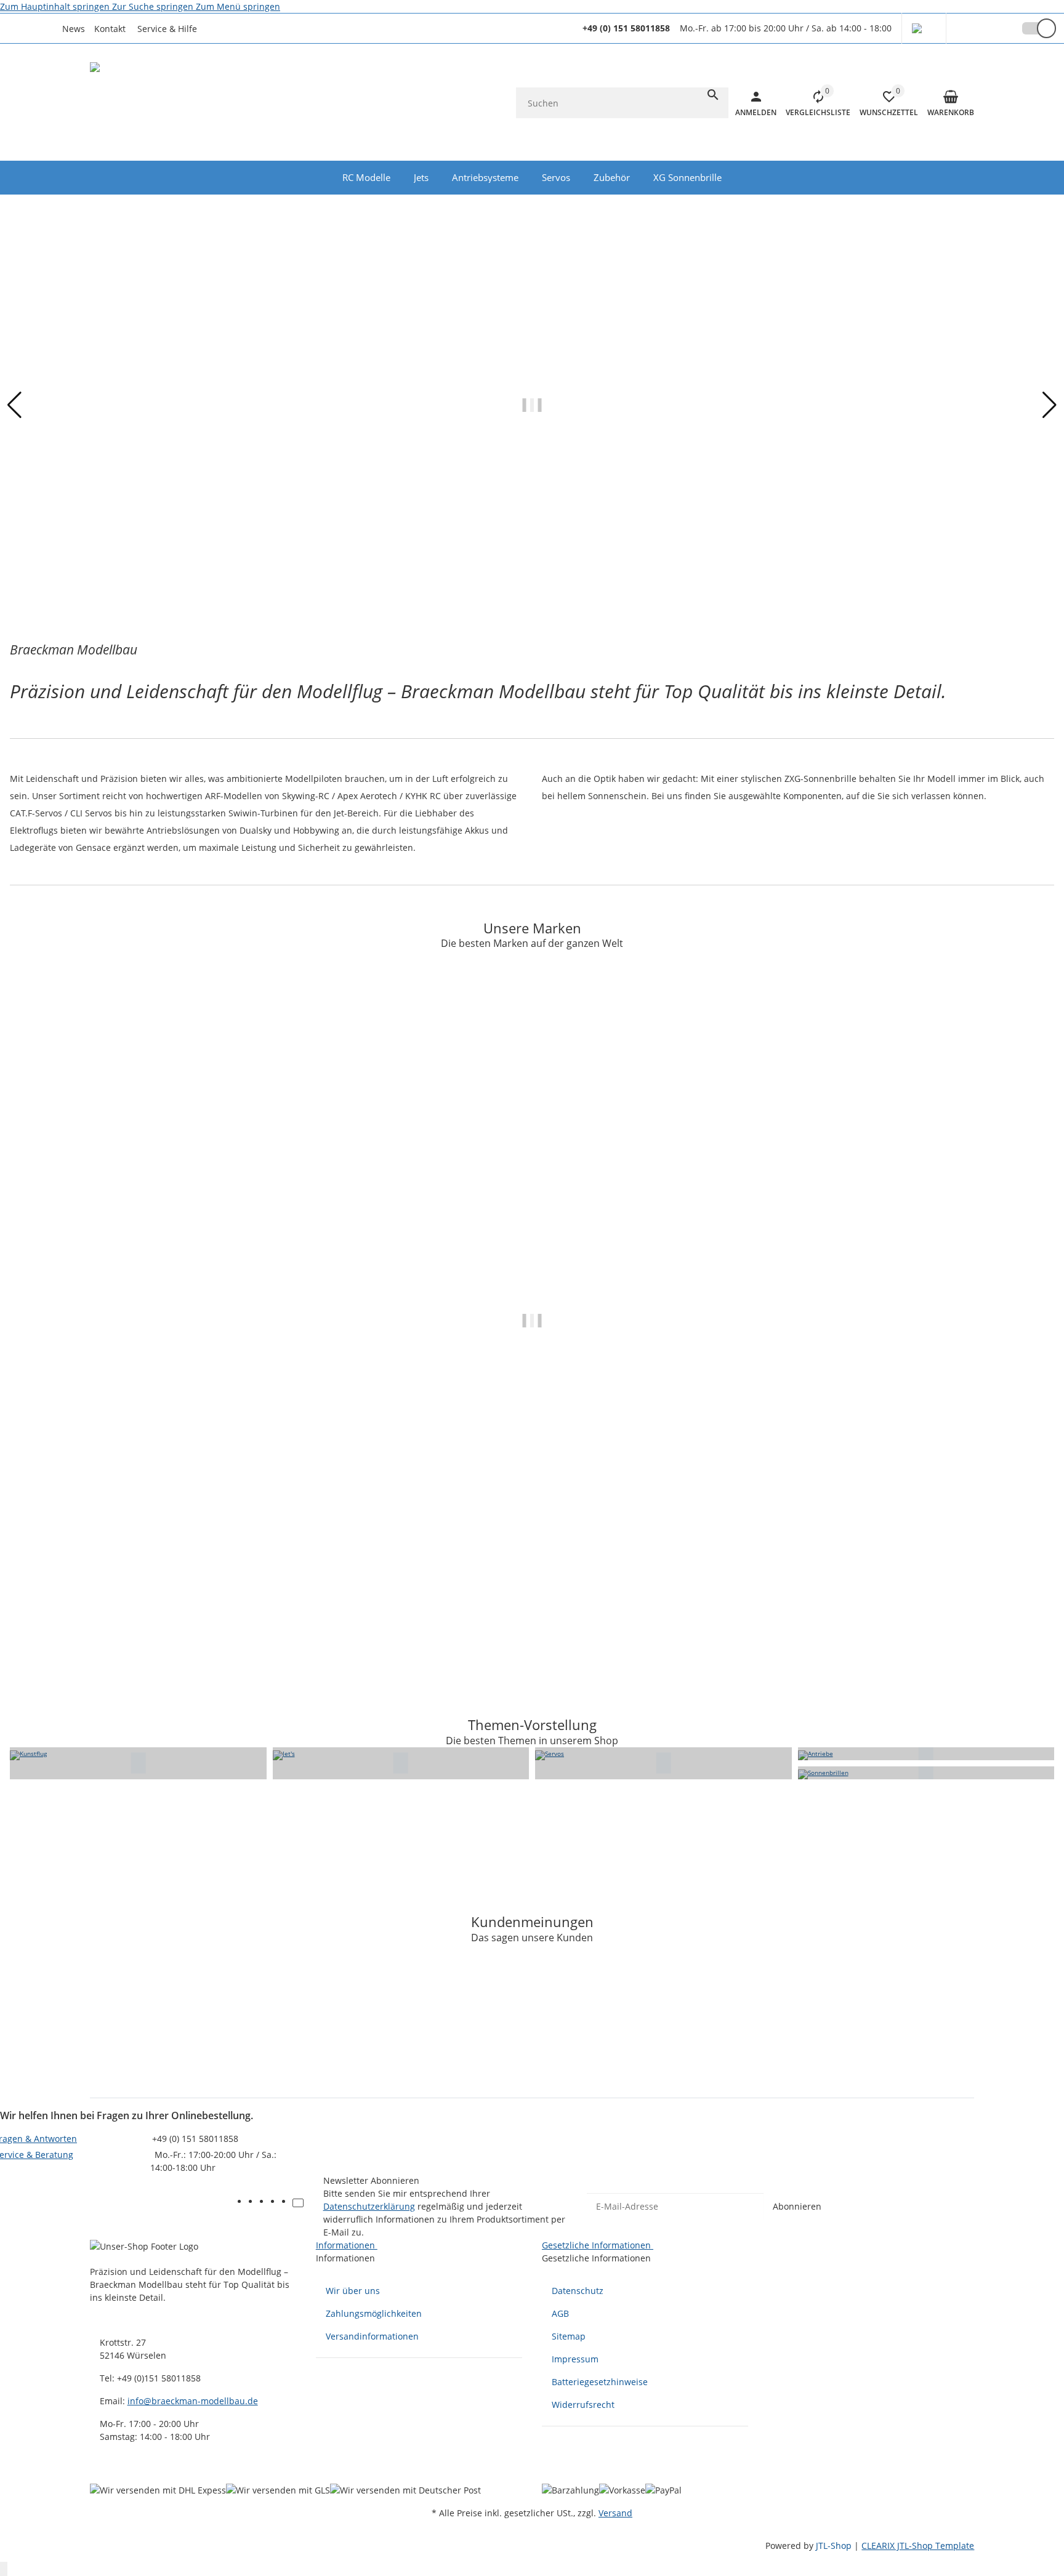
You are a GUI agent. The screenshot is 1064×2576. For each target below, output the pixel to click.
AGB (560, 2313)
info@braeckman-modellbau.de (193, 2401)
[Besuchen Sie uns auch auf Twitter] (265, 2203)
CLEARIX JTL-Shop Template (918, 2546)
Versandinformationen (372, 2336)
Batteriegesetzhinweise (600, 2382)
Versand (615, 2513)
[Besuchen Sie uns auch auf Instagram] (287, 2203)
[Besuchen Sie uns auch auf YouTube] (276, 2203)
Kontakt (110, 29)
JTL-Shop (835, 2546)
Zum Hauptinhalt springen (56, 6)
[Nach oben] (4, 2569)
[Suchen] (713, 95)
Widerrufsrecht (583, 2405)
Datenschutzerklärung (369, 2206)
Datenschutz (578, 2291)
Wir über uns (353, 2291)
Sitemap (569, 2336)
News (74, 29)
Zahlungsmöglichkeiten (374, 2313)
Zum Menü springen (238, 6)
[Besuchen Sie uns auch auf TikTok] (298, 2203)
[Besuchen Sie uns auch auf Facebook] (254, 2203)
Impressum (575, 2359)
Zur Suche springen (154, 6)
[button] (171, 29)
